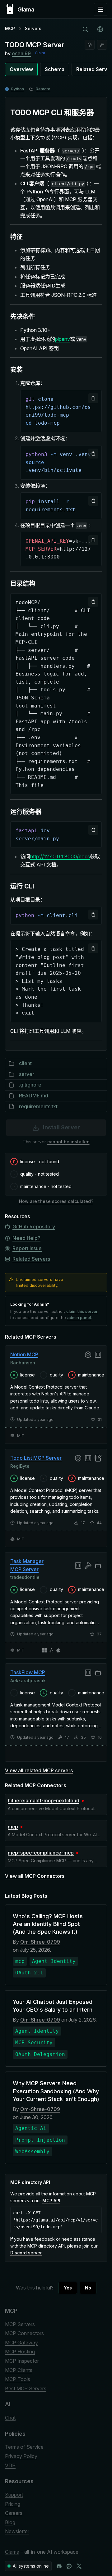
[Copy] (93, 398)
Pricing (13, 2504)
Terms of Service (24, 2447)
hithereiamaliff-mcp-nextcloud (44, 1801)
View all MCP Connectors (35, 1876)
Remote (43, 89)
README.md (34, 1096)
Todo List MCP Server (36, 1458)
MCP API (51, 2201)
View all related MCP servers (39, 1770)
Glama (12, 2552)
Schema (55, 69)
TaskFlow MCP (28, 1672)
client (25, 1063)
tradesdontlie (25, 1577)
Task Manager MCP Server (27, 1565)
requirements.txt (38, 1106)
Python (18, 89)
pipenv (63, 339)
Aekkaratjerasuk (28, 1681)
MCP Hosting (20, 2352)
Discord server (26, 2253)
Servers (33, 28)
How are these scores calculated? (56, 1201)
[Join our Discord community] (59, 2566)
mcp (13, 1827)
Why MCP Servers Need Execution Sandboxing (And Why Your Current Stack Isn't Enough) (56, 2091)
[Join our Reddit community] (69, 2566)
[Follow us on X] (79, 2566)
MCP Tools (18, 2379)
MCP (10, 28)
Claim (40, 53)
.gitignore (30, 1085)
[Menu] (100, 9)
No (88, 2288)
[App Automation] (90, 45)
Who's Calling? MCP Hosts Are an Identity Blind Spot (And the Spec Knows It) (48, 1924)
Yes (68, 2288)
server (27, 1074)
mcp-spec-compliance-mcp (41, 1853)
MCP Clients (19, 2370)
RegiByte (20, 1466)
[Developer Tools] (102, 45)
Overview (21, 69)
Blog (10, 2522)
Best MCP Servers (26, 2388)
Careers (14, 2513)
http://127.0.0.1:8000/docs (60, 856)
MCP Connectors (24, 2333)
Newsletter (17, 2531)
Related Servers (31, 1259)
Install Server (61, 1127)
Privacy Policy (21, 2456)
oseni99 (21, 53)
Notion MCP (24, 1354)
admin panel (79, 1317)
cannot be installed (68, 1142)
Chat (10, 2418)
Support (14, 2495)
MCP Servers (20, 2324)
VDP (10, 2465)
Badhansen (23, 1362)
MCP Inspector (22, 2361)
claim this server (82, 1311)
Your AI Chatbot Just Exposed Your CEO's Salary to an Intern (53, 2006)
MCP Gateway (21, 2343)
